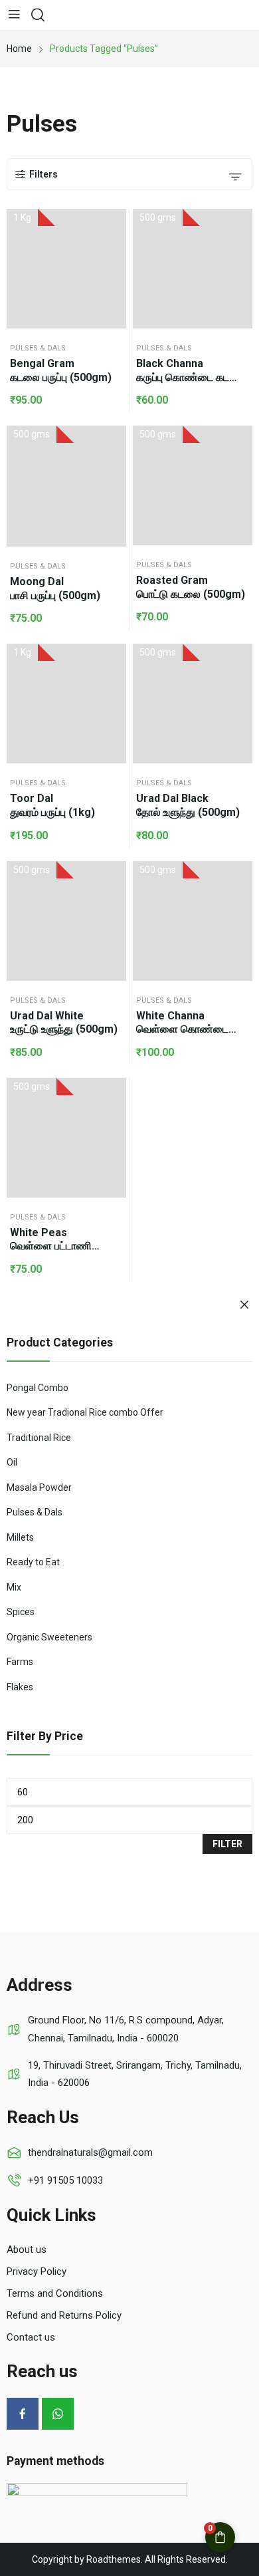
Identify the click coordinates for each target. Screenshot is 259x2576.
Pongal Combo (38, 1388)
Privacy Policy (37, 2271)
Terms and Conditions (55, 2293)
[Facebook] (23, 2414)
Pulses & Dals (38, 348)
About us (27, 2250)
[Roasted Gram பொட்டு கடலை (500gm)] (193, 485)
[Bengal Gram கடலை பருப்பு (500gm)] (66, 269)
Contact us (31, 2337)
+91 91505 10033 (65, 2180)
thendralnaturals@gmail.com (90, 2152)
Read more (239, 229)
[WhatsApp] (58, 2414)
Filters (43, 174)
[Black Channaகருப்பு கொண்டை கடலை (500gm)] (193, 269)
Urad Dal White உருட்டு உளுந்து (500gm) (64, 1023)
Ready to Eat (33, 1562)
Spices (21, 1612)
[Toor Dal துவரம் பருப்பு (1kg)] (66, 704)
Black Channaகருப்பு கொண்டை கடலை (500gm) (191, 371)
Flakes (20, 1687)
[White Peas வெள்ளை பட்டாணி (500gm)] (66, 1138)
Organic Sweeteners (49, 1637)
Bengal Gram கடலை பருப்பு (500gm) (61, 370)
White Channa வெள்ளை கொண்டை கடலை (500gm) (182, 1023)
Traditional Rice (39, 1438)
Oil (12, 1462)
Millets (20, 1537)
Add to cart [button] (113, 229)
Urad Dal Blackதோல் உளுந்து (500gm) (188, 805)
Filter (227, 1844)
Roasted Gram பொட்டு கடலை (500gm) (191, 587)
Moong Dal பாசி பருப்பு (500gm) (55, 588)
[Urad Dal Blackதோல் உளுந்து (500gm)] (193, 704)
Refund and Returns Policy (64, 2315)
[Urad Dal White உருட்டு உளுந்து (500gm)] (66, 921)
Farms (20, 1662)
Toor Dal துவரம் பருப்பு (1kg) (52, 805)
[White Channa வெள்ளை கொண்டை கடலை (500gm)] (193, 921)
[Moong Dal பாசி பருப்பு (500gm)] (66, 486)
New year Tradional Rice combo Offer (85, 1412)
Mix (14, 1587)
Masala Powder (39, 1487)
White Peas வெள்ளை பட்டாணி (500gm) (51, 1240)
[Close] (244, 1306)
